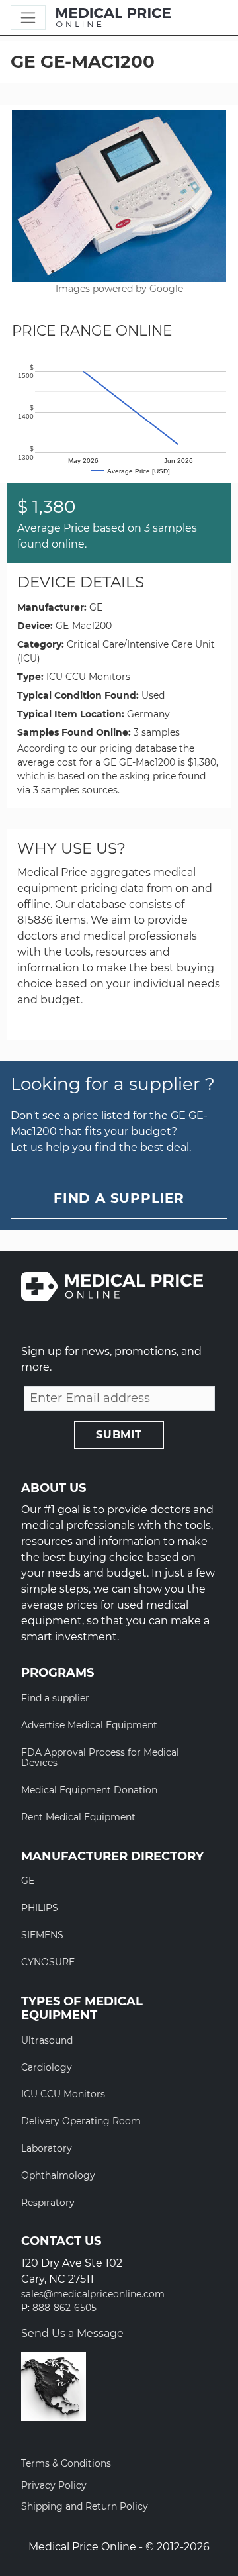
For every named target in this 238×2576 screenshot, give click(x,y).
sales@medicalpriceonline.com (93, 2294)
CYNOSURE (48, 1962)
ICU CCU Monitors (88, 677)
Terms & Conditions (66, 2463)
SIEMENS (42, 1935)
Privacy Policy (54, 2485)
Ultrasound (47, 2040)
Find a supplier (55, 1698)
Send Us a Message (72, 2333)
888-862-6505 (64, 2308)
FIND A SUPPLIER (119, 1198)
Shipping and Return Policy (85, 2506)
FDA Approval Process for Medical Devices (100, 1758)
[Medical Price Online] (113, 18)
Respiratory (48, 2203)
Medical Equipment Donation (89, 1790)
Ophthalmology (58, 2175)
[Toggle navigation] (28, 18)
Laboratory (47, 2148)
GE (96, 607)
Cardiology (47, 2067)
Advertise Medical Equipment (89, 1725)
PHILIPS (40, 1908)
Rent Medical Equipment (78, 1817)
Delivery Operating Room (81, 2121)
